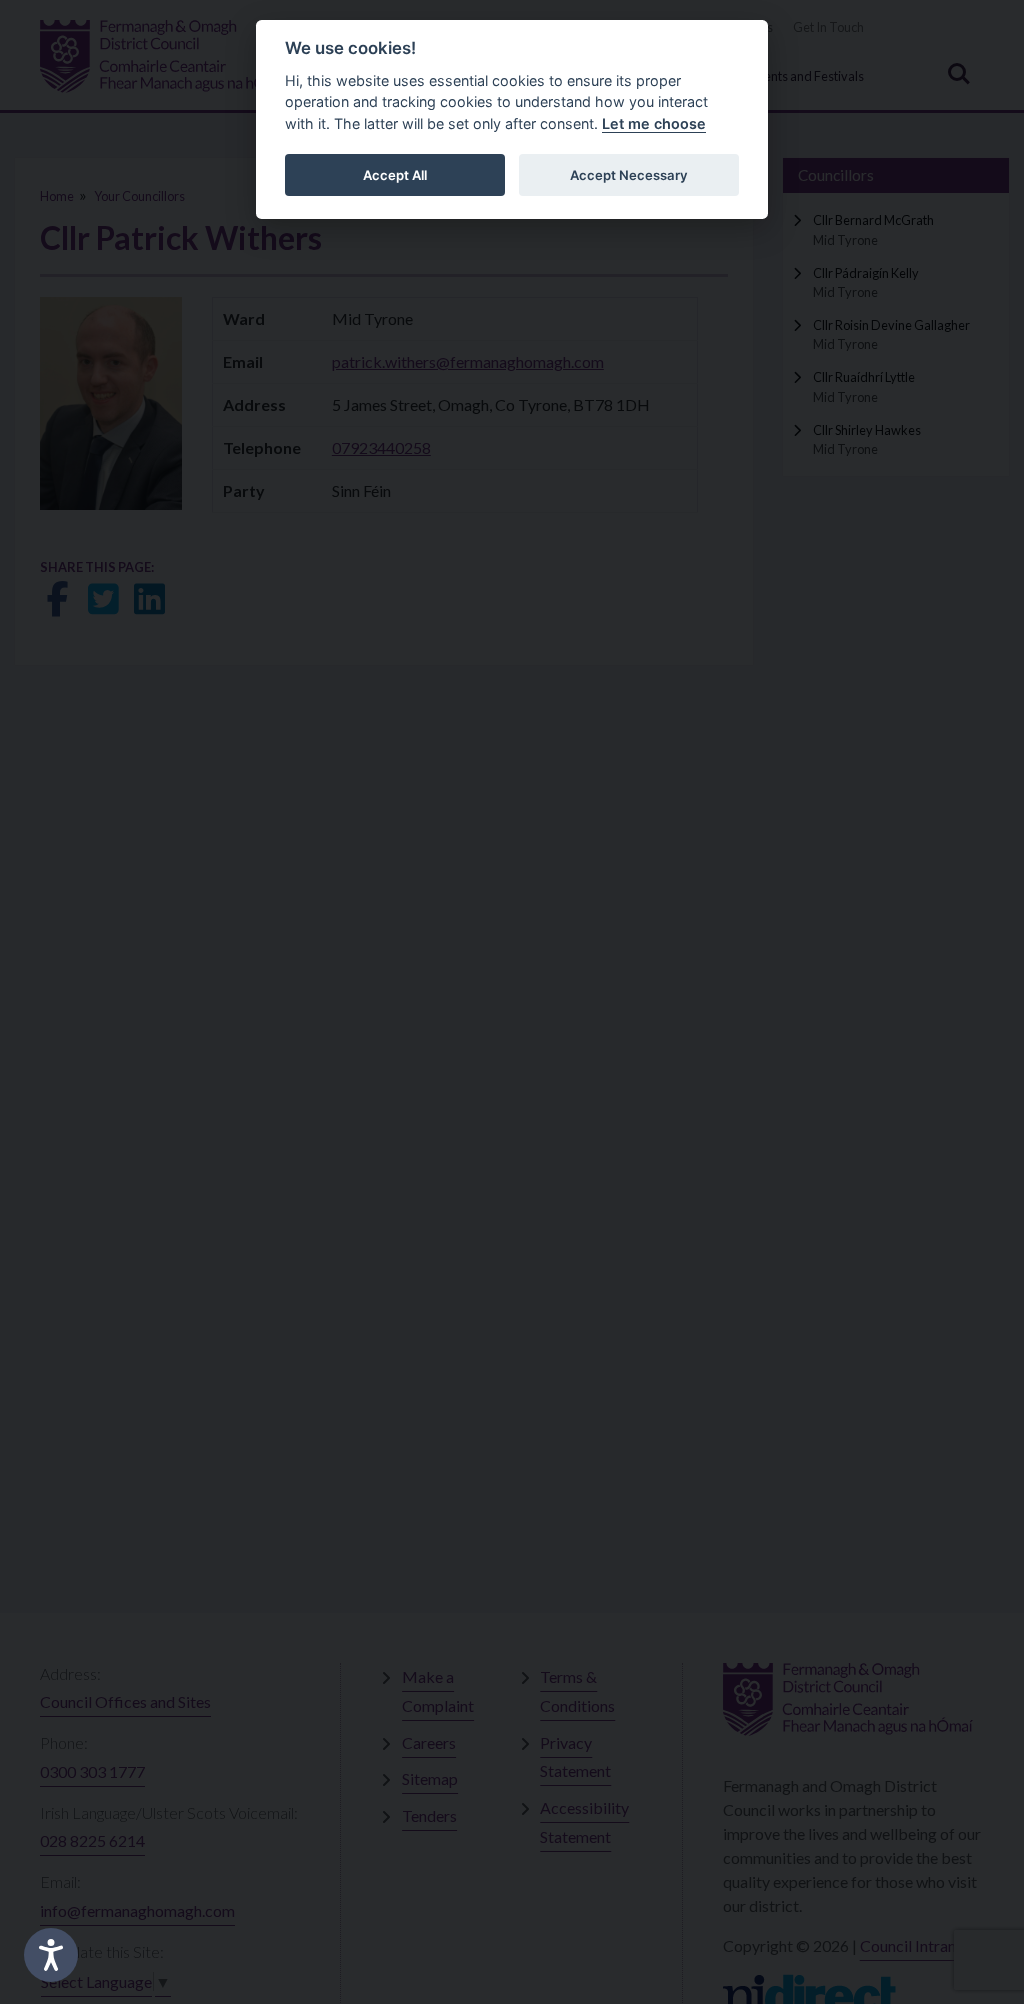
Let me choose (654, 123)
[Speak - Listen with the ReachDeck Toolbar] (51, 1955)
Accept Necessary (629, 175)
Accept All (395, 175)
